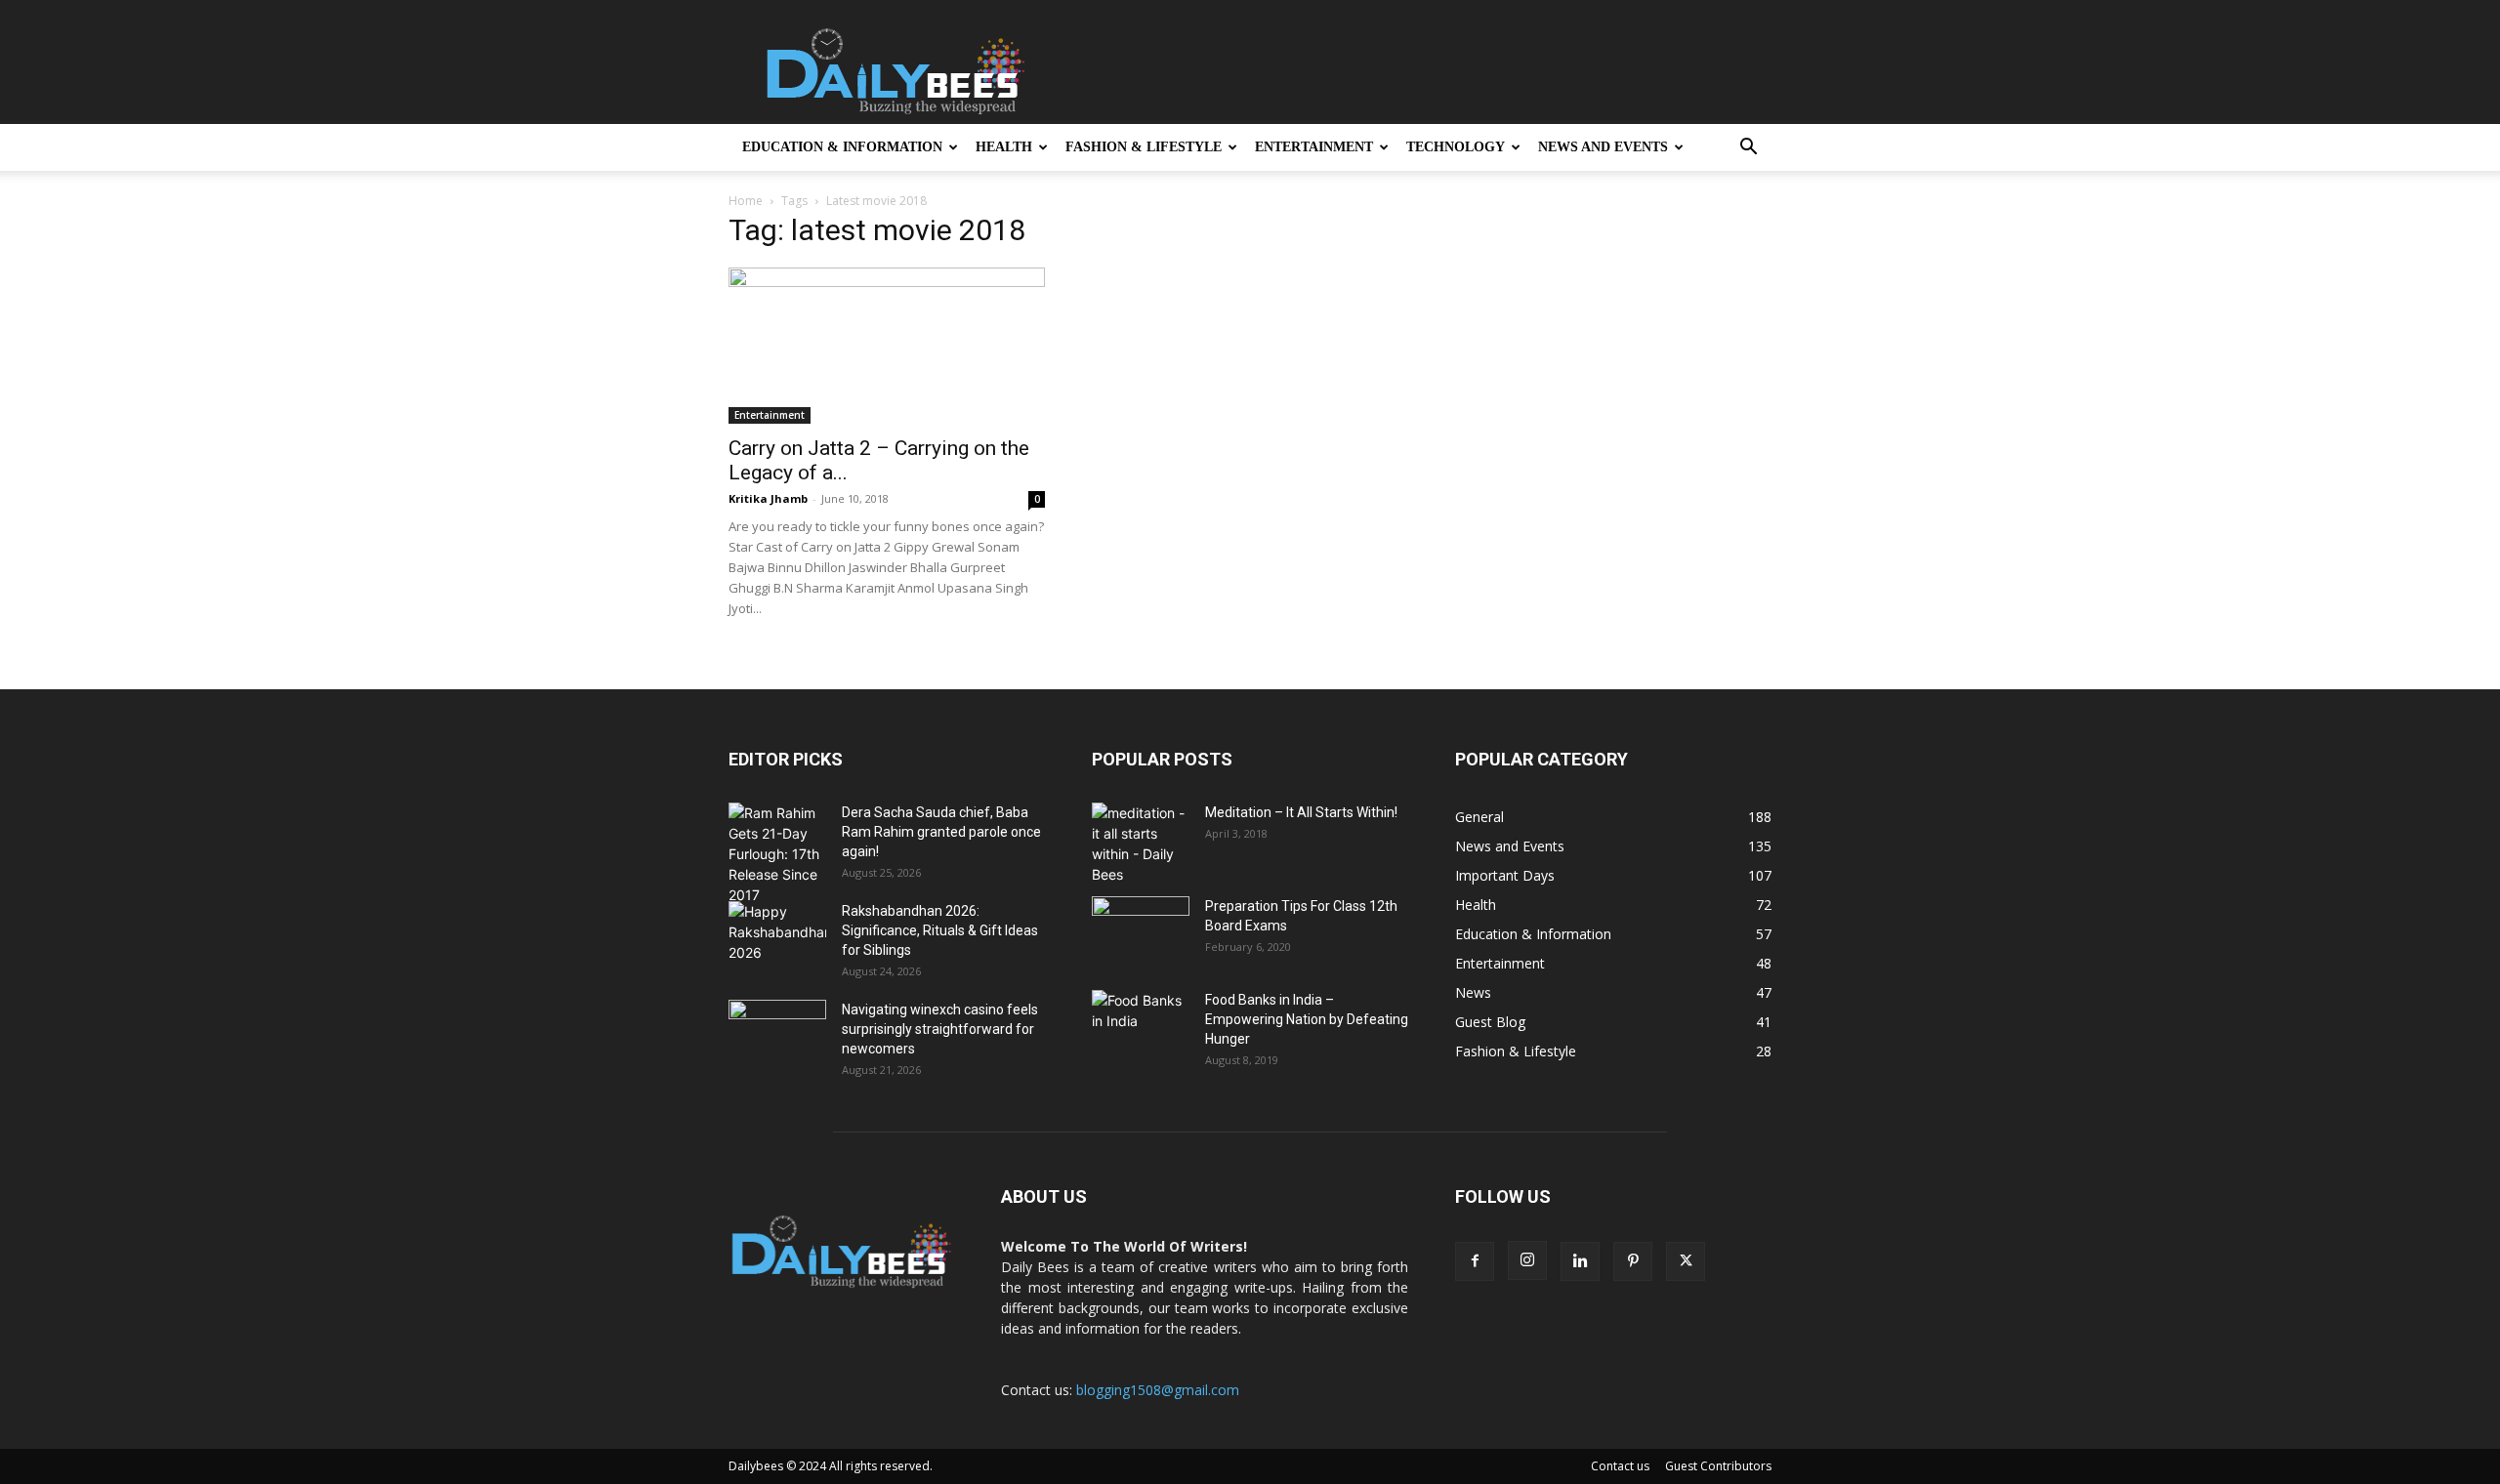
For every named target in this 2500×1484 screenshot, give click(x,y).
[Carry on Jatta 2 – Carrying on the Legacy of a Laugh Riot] (887, 346)
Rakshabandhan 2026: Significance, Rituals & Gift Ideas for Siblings (940, 930)
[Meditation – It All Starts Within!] (1141, 844)
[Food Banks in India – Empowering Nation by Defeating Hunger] (1141, 1024)
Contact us (1620, 1466)
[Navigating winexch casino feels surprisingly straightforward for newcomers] (777, 1034)
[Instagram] (1527, 1260)
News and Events (1603, 147)
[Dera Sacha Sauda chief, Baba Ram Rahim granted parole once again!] (777, 854)
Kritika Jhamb (768, 498)
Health (1004, 147)
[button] (1748, 149)
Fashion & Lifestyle (1144, 147)
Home (746, 201)
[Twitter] (1686, 1261)
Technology (1456, 147)
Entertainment (1314, 147)
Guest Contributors (1718, 1466)
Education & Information (842, 147)
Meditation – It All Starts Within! (1301, 812)
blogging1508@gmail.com (1158, 1390)
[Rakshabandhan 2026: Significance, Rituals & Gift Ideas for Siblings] (777, 935)
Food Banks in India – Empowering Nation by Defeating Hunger (1307, 1019)
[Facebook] (1475, 1261)
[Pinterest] (1633, 1261)
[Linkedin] (1580, 1261)
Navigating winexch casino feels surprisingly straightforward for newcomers (940, 1029)
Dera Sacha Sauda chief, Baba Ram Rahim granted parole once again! (941, 832)
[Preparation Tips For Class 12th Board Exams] (1141, 930)
